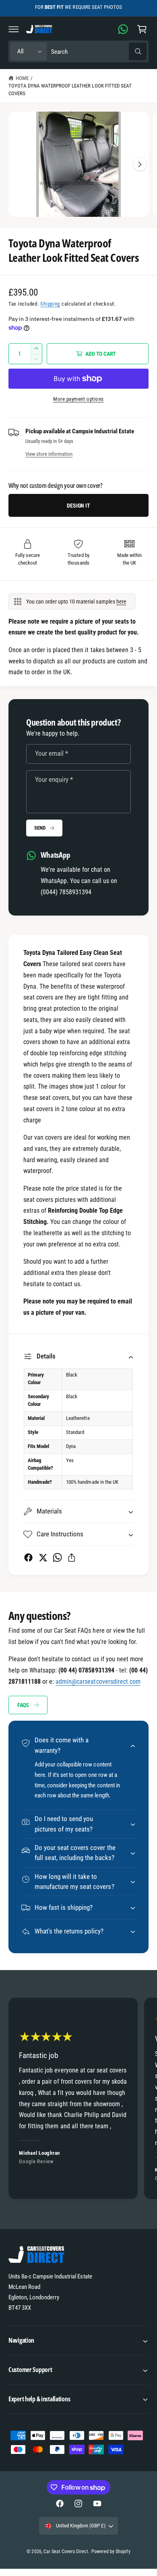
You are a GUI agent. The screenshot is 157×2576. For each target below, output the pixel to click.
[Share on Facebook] (28, 1557)
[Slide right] (140, 164)
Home (22, 78)
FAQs (23, 1705)
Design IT (78, 506)
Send (40, 828)
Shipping (50, 304)
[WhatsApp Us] (123, 29)
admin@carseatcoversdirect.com (98, 1682)
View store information (49, 454)
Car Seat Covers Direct (66, 2552)
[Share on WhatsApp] (57, 1557)
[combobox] (99, 52)
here (121, 602)
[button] (14, 29)
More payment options (78, 399)
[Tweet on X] (43, 1557)
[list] (78, 2100)
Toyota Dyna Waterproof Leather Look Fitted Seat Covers (70, 90)
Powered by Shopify (111, 2552)
